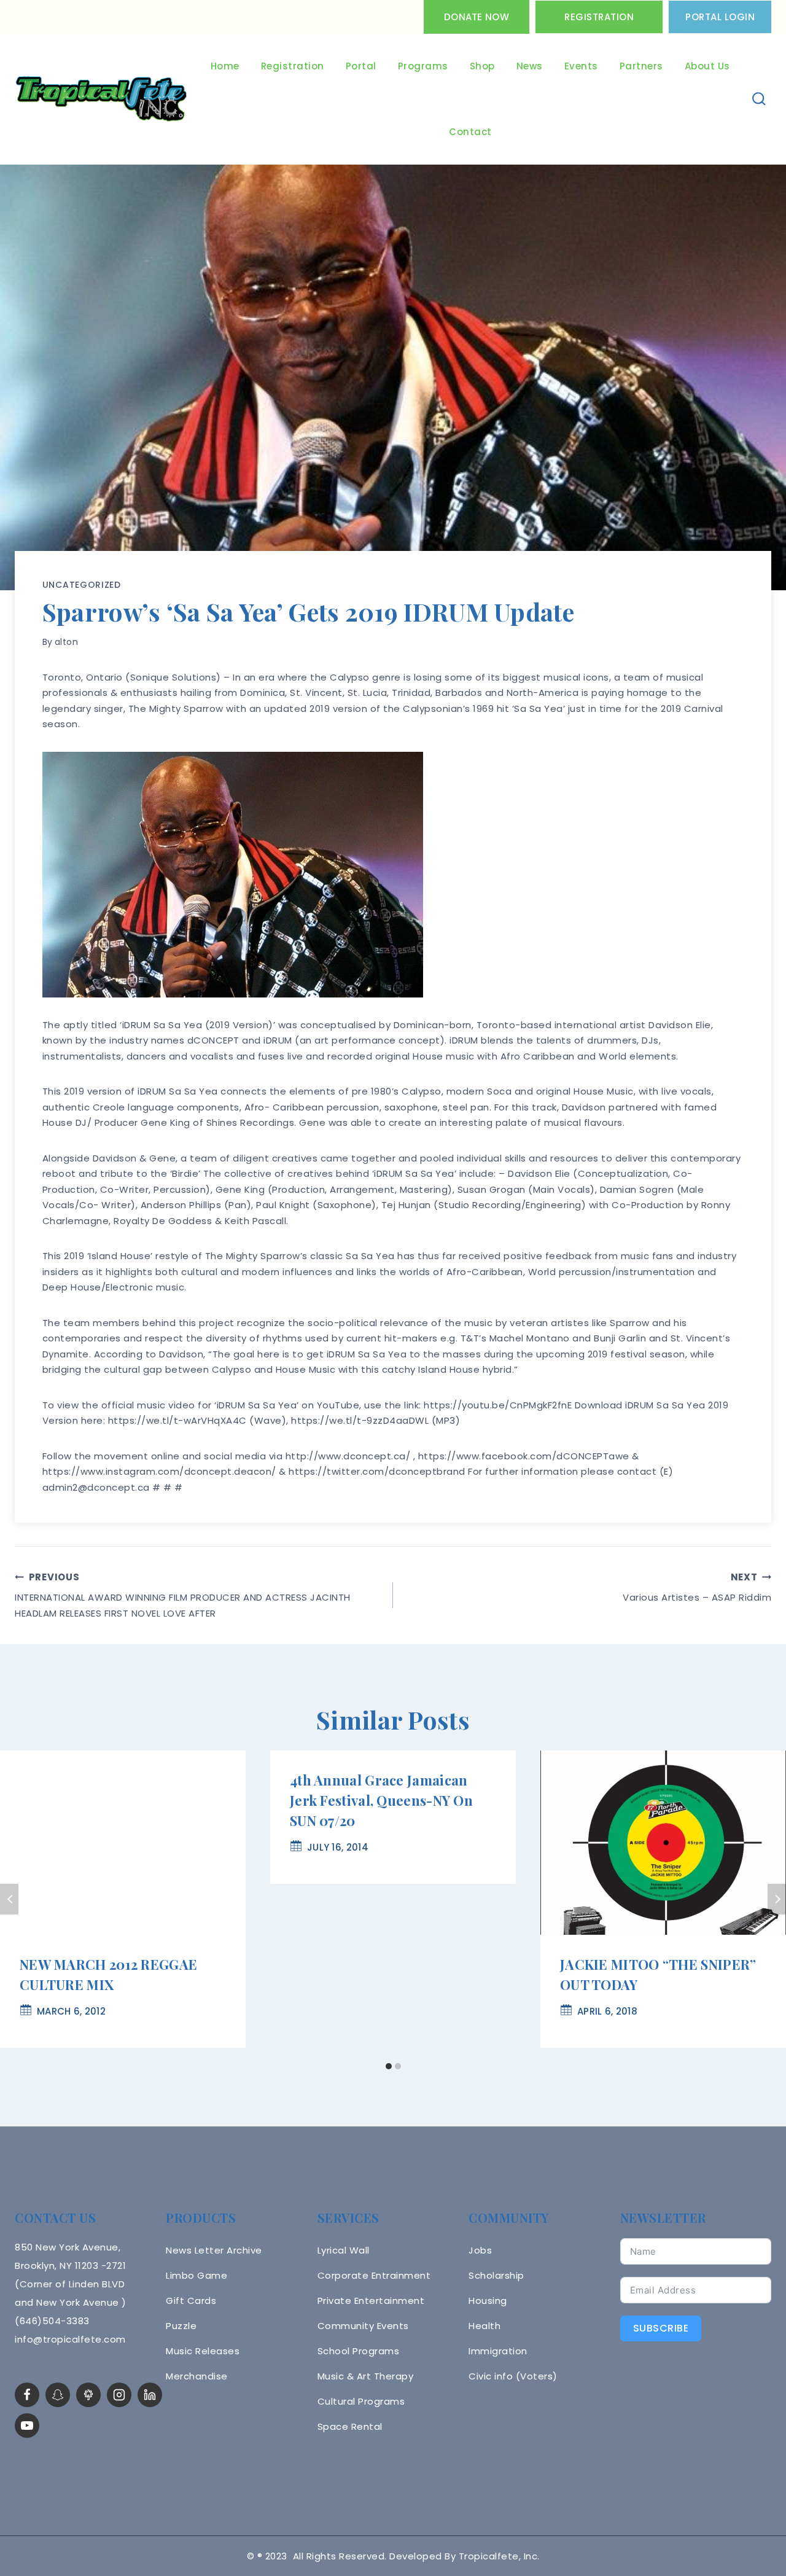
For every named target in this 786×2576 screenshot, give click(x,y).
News (530, 66)
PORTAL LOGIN (720, 17)
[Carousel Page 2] (398, 2067)
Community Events (363, 2326)
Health (484, 2326)
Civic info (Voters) (513, 2376)
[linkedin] (150, 2395)
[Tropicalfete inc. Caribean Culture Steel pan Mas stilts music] (101, 100)
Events (581, 66)
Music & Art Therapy (366, 2376)
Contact (470, 132)
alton (67, 642)
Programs (423, 66)
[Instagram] (119, 2395)
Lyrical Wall (344, 2250)
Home (225, 66)
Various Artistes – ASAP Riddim (697, 1587)
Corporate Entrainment (374, 2275)
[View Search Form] (759, 99)
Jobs (480, 2250)
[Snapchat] (58, 2395)
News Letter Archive (214, 2250)
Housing (488, 2301)
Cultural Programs (361, 2401)
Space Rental (350, 2426)
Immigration (498, 2351)
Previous (9, 1899)
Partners (641, 66)
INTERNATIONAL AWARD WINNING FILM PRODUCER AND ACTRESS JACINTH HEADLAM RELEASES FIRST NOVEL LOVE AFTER (183, 1595)
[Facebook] (27, 2395)
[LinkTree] (88, 2395)
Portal (361, 66)
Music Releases (203, 2351)
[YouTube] (27, 2426)
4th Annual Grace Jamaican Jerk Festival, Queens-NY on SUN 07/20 (381, 1800)
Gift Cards (191, 2301)
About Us (707, 66)
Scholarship (496, 2275)
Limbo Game (196, 2275)
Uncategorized (82, 585)
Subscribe (661, 2328)
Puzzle (181, 2326)
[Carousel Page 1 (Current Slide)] (388, 2067)
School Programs (359, 2351)
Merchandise (197, 2376)
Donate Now (477, 17)
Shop (482, 66)
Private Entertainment (371, 2301)
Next (777, 1899)
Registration (599, 17)
